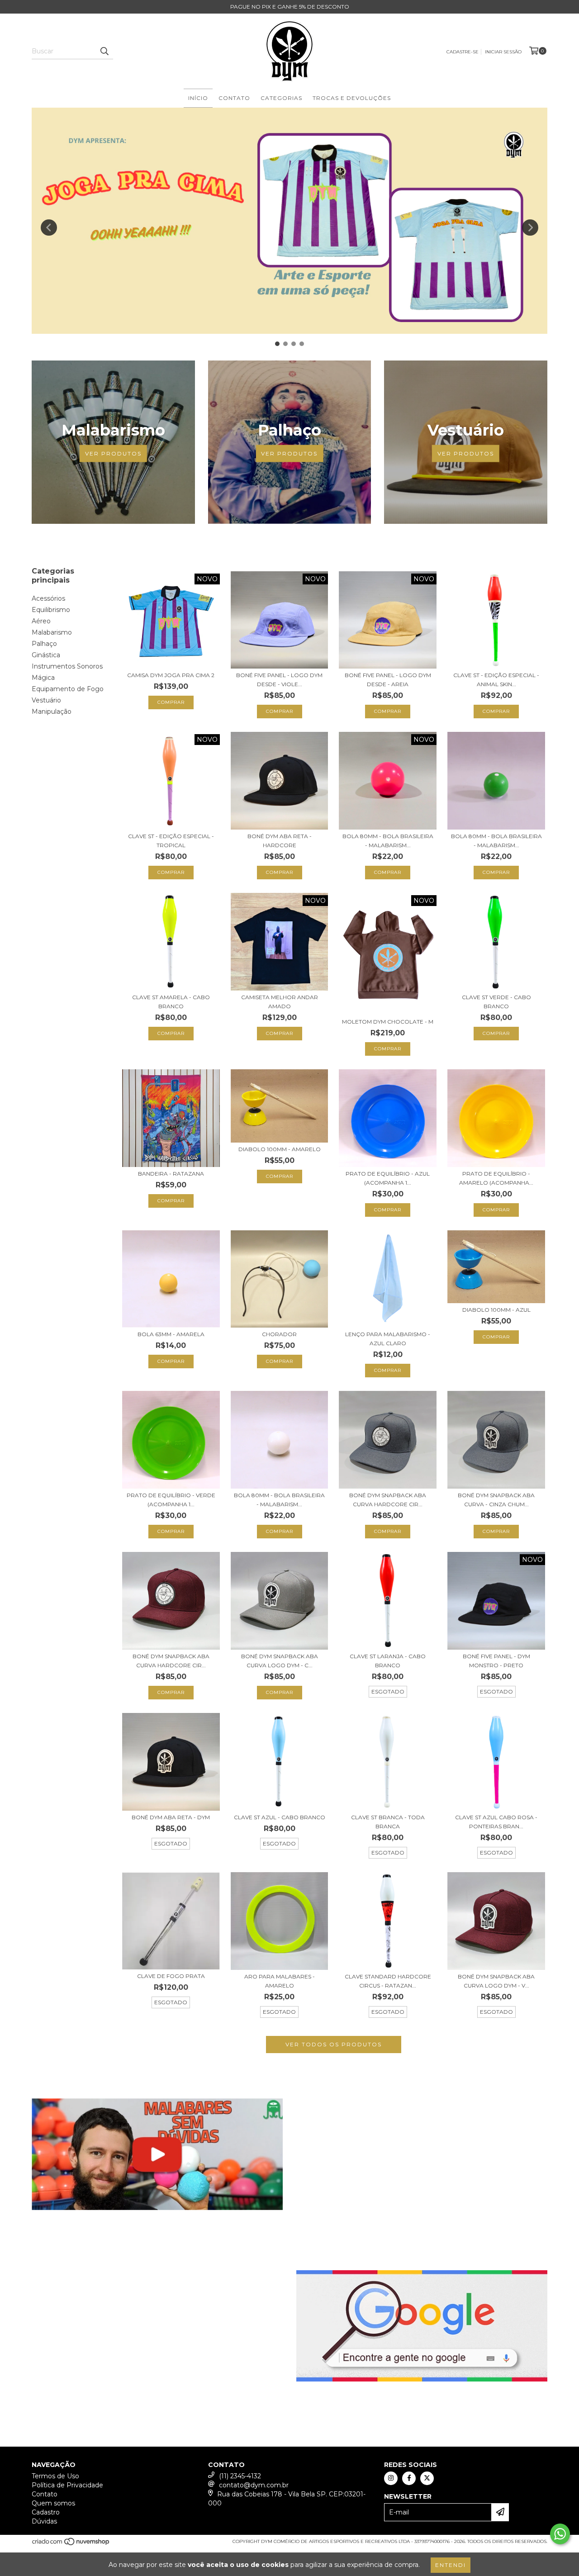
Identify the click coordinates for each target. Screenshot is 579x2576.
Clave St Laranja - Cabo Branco (388, 1661)
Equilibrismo (51, 610)
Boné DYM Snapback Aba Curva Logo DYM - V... (496, 1981)
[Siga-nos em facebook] (409, 2478)
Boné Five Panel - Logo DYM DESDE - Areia (388, 680)
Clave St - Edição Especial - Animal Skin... (496, 680)
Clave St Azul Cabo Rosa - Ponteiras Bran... (496, 1822)
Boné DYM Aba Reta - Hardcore (280, 841)
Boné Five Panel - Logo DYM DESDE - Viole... (279, 680)
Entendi (451, 2565)
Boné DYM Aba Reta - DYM (171, 1817)
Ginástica (46, 655)
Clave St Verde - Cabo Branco (496, 1002)
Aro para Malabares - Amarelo (280, 1981)
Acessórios (48, 598)
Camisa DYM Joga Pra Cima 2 (171, 675)
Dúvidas (44, 2521)
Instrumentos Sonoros (67, 666)
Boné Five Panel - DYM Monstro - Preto (496, 1661)
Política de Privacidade (67, 2485)
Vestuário (46, 700)
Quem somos (53, 2503)
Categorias (281, 98)
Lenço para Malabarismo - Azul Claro (388, 1339)
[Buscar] (104, 51)
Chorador (279, 1334)
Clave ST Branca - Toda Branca (388, 1822)
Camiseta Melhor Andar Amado (280, 1002)
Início (198, 98)
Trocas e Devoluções (352, 98)
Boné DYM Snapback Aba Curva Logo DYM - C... (280, 1661)
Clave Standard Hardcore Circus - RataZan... (388, 1981)
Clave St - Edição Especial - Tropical (171, 841)
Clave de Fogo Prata (171, 1976)
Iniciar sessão (503, 52)
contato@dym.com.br (254, 2485)
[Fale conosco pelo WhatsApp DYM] (560, 2534)
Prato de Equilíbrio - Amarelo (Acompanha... (496, 1178)
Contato (234, 98)
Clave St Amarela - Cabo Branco (171, 1002)
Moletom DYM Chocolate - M (388, 1022)
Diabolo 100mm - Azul (496, 1310)
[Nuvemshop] (71, 2544)
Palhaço (44, 644)
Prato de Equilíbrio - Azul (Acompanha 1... (388, 1178)
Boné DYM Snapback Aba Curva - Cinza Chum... (496, 1500)
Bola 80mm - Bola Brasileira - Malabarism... (388, 841)
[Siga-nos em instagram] (391, 2478)
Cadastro (46, 2512)
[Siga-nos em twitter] (427, 2478)
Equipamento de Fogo (68, 689)
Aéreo (41, 621)
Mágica (43, 678)
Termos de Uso (55, 2476)
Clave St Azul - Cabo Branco (280, 1817)
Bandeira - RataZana (171, 1174)
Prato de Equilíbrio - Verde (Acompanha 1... (171, 1500)
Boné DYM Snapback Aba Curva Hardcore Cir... (388, 1500)
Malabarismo (52, 632)
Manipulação (52, 712)
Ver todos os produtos (334, 2044)
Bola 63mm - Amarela (171, 1334)
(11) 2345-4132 (240, 2476)
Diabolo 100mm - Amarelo (280, 1149)
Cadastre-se (463, 52)
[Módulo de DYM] (157, 2154)
